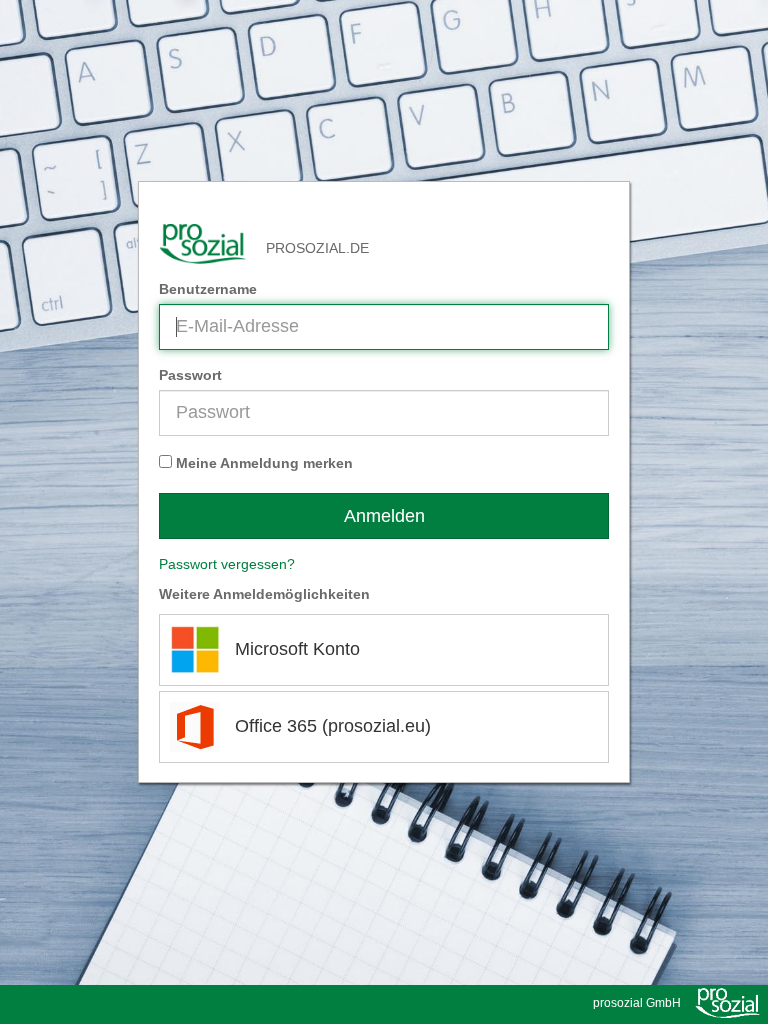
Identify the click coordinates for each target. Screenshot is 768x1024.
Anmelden (384, 516)
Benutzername (208, 289)
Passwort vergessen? (227, 564)
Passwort (190, 375)
